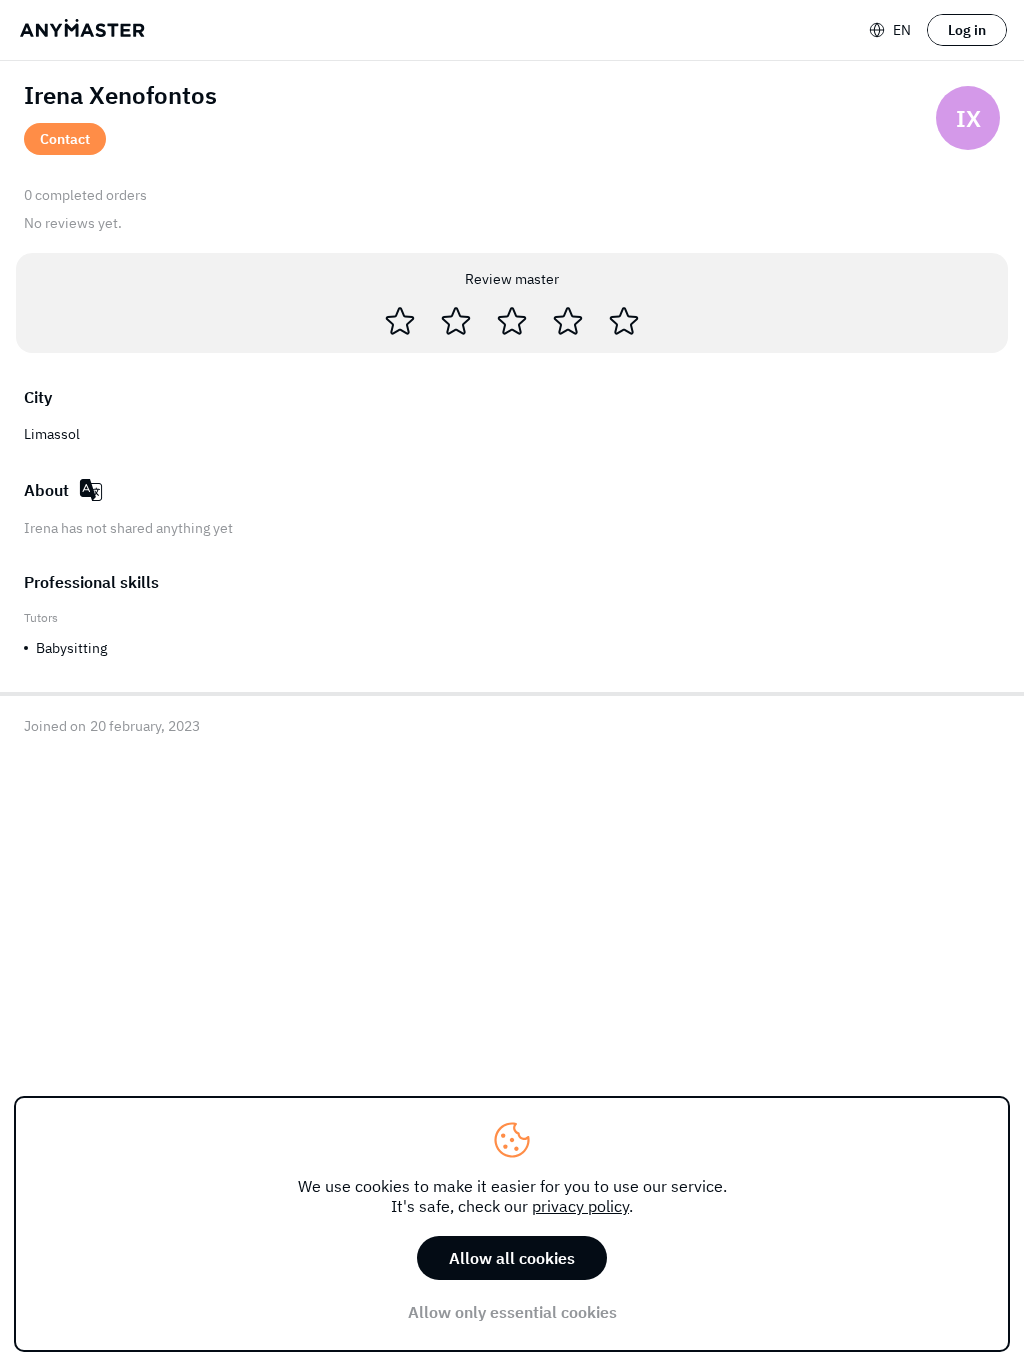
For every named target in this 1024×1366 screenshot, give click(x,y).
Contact (65, 139)
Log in (967, 30)
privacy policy (580, 1206)
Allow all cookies (512, 1258)
